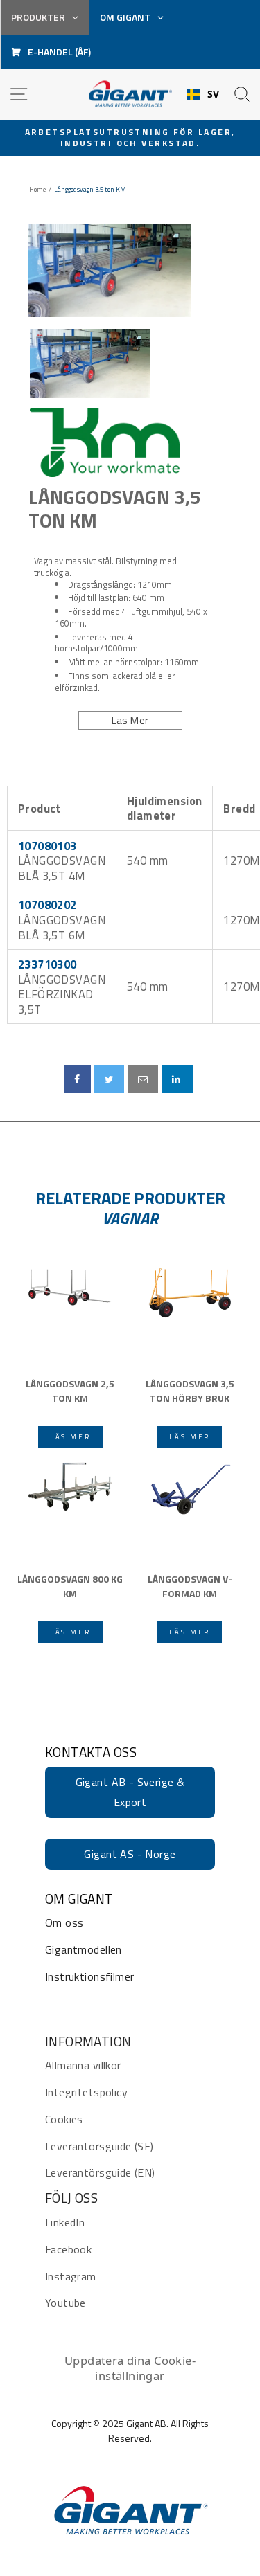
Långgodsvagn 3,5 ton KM (115, 508)
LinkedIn (65, 2222)
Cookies (64, 2119)
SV (214, 94)
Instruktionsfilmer (89, 1976)
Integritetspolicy (86, 2092)
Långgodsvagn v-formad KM (190, 1586)
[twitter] (109, 1079)
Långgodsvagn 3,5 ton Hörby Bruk (190, 1391)
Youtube (66, 2303)
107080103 (47, 846)
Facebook (68, 2249)
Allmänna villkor (83, 2065)
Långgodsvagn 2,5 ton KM (70, 1391)
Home (37, 190)
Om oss (64, 1922)
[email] (143, 1079)
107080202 (47, 904)
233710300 (47, 964)
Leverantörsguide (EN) (100, 2172)
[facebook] (77, 1079)
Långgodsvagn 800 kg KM (70, 1586)
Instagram (71, 2276)
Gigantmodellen (84, 1949)
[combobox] (203, 94)
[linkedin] (177, 1079)
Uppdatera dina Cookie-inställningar (130, 2368)
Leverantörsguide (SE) (99, 2146)
